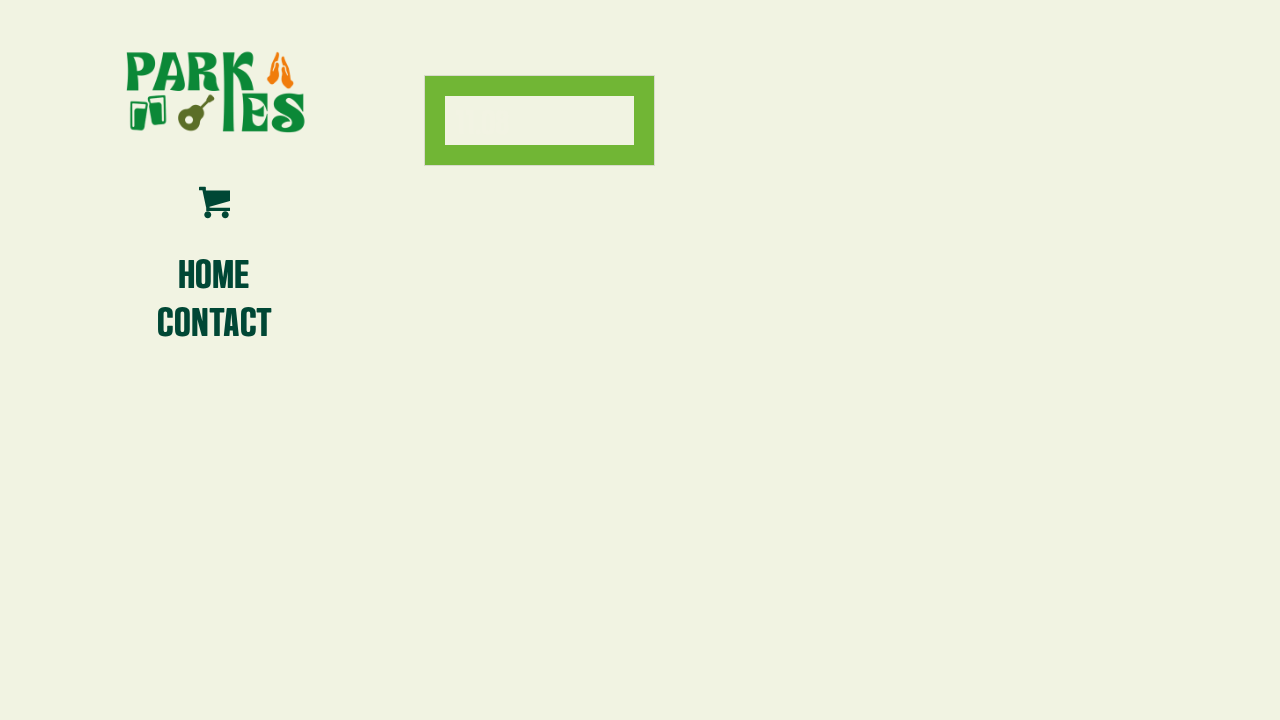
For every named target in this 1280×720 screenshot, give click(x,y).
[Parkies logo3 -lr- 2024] (214, 90)
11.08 (482, 119)
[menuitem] (214, 272)
